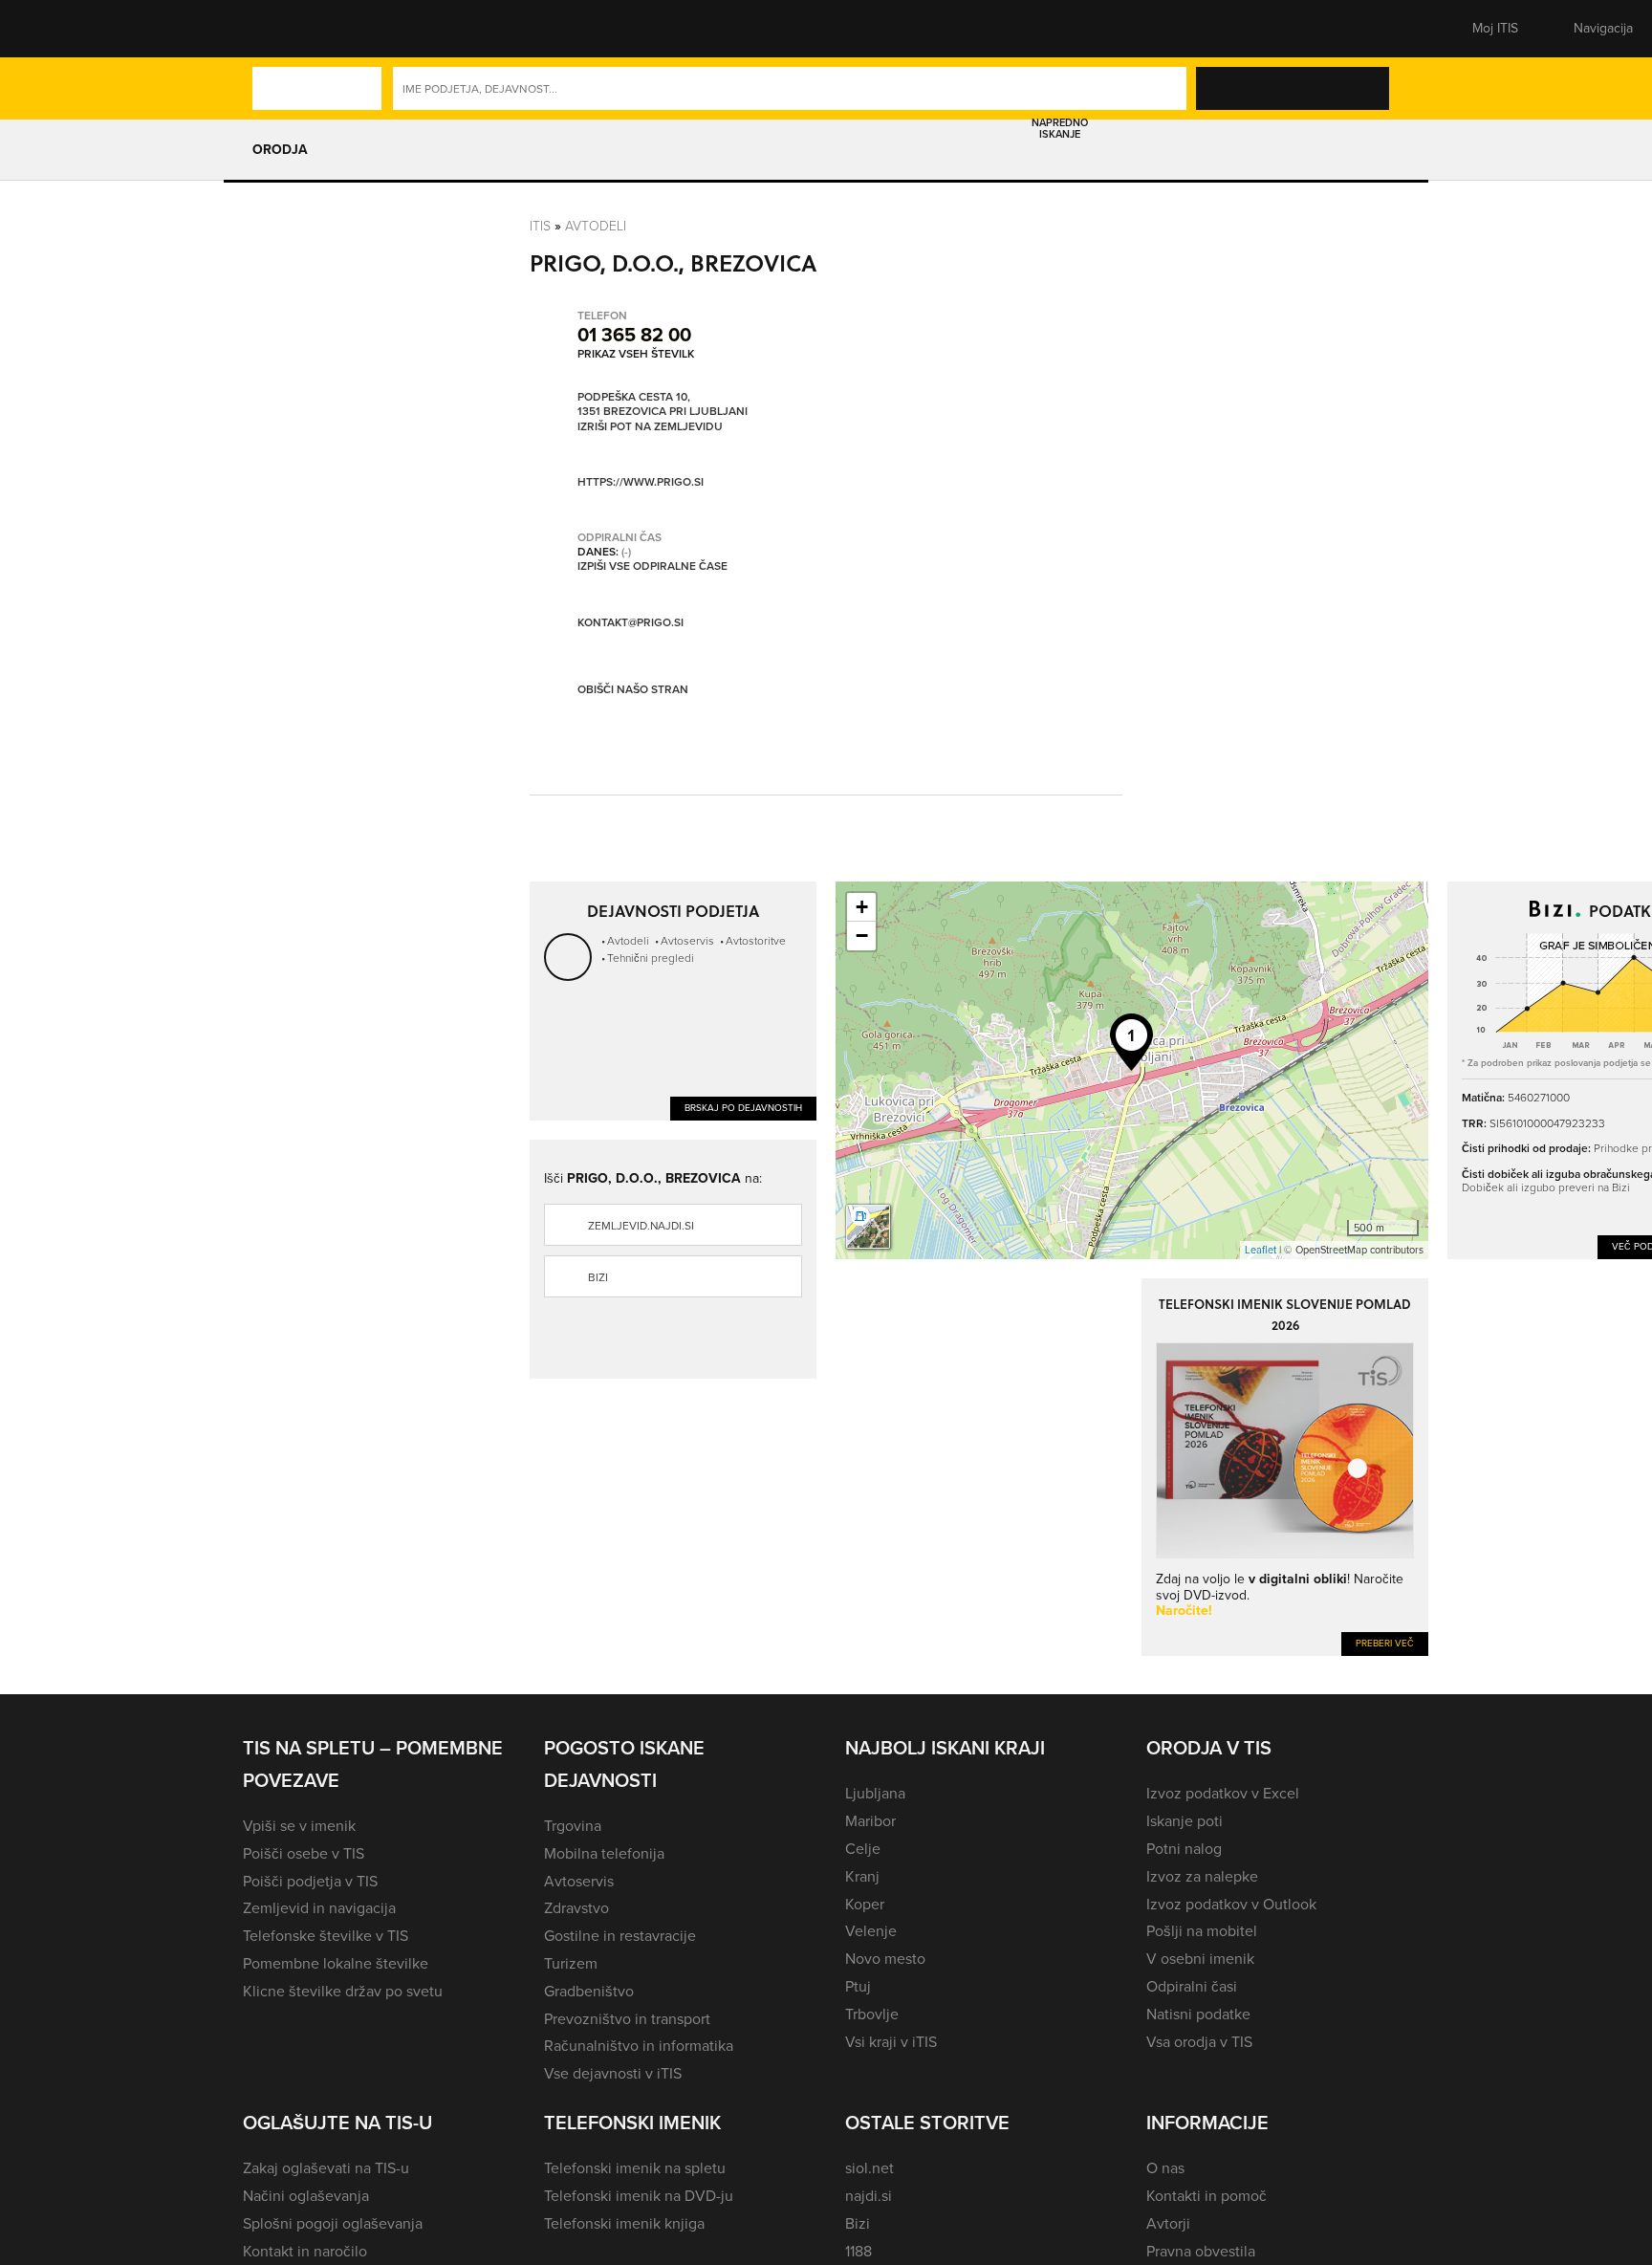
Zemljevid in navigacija (319, 1908)
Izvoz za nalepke (1202, 1876)
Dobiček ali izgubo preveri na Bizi (1546, 1187)
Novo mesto (885, 1959)
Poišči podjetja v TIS (310, 1881)
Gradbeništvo (589, 1991)
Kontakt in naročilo (305, 2251)
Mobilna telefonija (604, 1853)
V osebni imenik (1200, 1959)
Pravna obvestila (1201, 2251)
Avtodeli (596, 226)
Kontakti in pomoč (1206, 2196)
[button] (276, 29)
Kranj (862, 1876)
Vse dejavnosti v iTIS (613, 2073)
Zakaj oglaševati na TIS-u (326, 2168)
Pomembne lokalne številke (336, 1963)
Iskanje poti (1185, 1821)
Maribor (870, 1821)
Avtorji (1168, 2223)
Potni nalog (1184, 1849)
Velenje (871, 1931)
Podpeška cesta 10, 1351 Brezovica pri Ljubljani (663, 405)
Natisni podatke (1198, 2014)
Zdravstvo (576, 1908)
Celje (863, 1849)
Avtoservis (687, 941)
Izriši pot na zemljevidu (650, 427)
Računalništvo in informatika (639, 2046)
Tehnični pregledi (651, 958)
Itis (540, 226)
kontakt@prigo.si (630, 622)
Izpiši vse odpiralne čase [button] (652, 567)
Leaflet (1261, 1250)
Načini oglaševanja (306, 2196)
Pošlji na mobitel (1202, 1931)
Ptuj (858, 1986)
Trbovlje (872, 2014)
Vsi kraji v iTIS (891, 2042)
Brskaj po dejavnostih (743, 1108)
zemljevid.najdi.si (641, 1226)
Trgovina (573, 1826)
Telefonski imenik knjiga (624, 2223)
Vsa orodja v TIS (1199, 2042)
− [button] (862, 936)
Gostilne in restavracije (620, 1936)
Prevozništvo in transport (627, 2019)
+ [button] (862, 907)
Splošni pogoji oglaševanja (333, 2223)
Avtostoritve (756, 941)
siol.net (869, 2168)
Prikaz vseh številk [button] (636, 354)
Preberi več (1385, 1643)
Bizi (598, 1277)
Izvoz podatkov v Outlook (1231, 1904)
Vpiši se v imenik (299, 1826)
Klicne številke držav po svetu (343, 1991)
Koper (865, 1904)
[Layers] (868, 1227)
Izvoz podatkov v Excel (1223, 1793)
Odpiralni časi (1192, 1986)
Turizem (571, 1963)
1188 (859, 2251)
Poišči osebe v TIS (304, 1853)
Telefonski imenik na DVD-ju (639, 2196)
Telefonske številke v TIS (326, 1936)
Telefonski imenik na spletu (635, 2168)
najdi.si (869, 2196)
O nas (1165, 2168)
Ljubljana (875, 1793)
